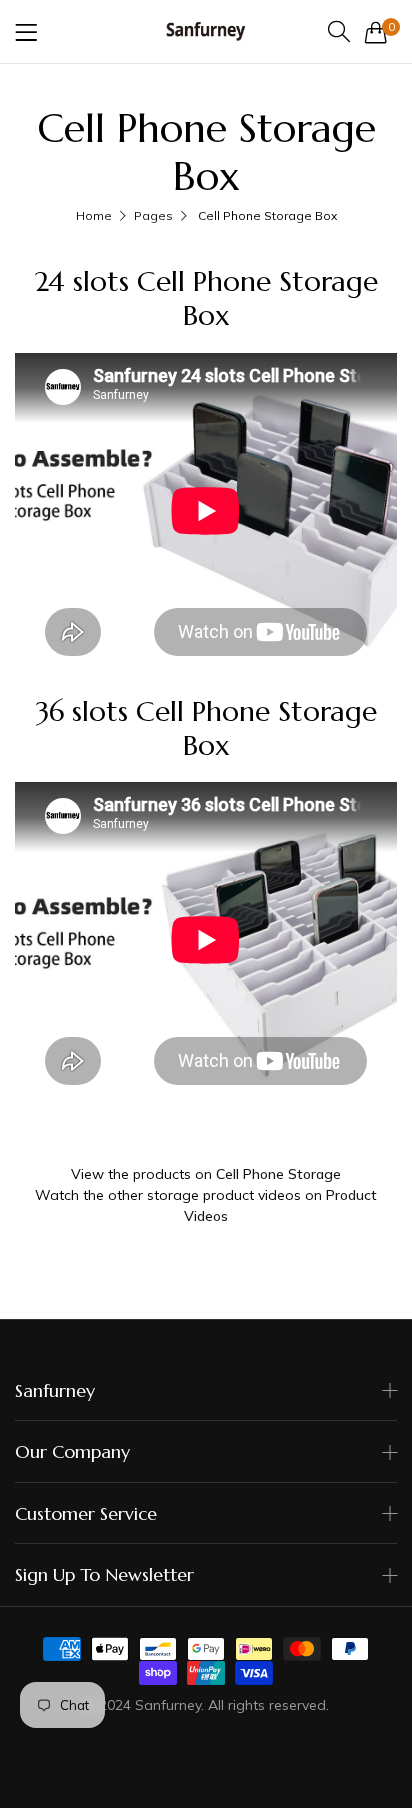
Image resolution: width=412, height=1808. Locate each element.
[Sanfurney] (206, 31)
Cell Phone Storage (278, 1174)
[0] (376, 32)
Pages (153, 215)
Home (94, 215)
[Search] (339, 31)
